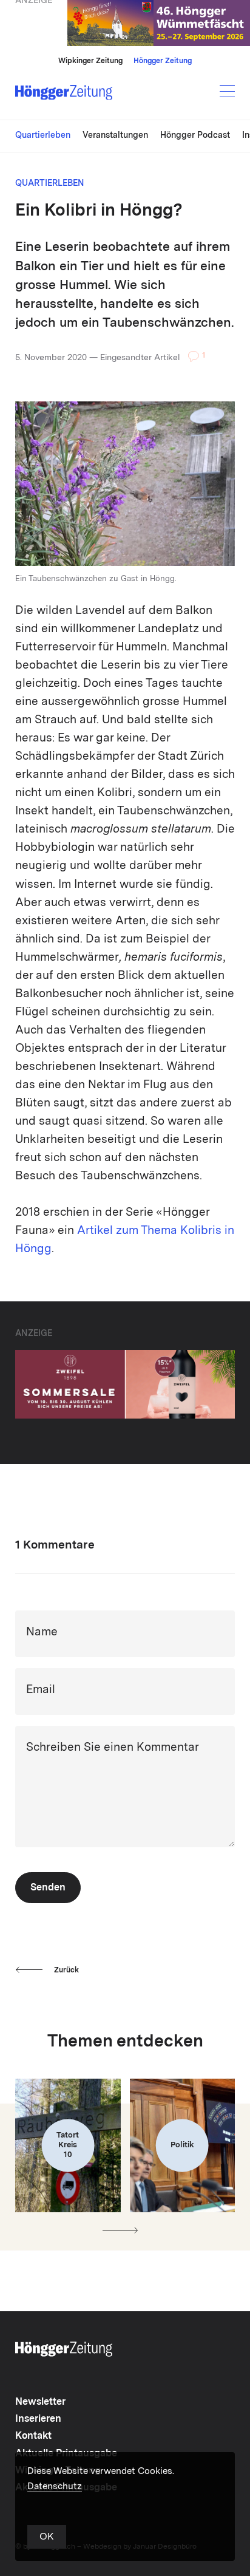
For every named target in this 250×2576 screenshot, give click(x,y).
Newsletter (40, 2402)
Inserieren (38, 2419)
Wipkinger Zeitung (90, 61)
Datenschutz (55, 2487)
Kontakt (33, 2436)
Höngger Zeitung (163, 61)
